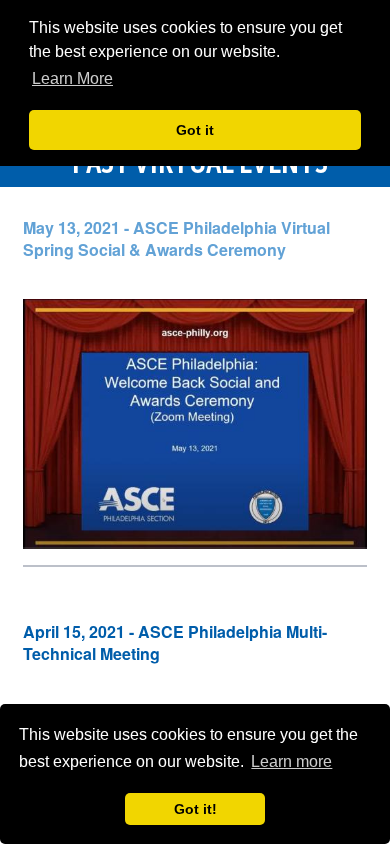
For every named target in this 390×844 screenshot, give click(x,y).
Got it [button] (195, 130)
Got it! (195, 809)
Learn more (291, 761)
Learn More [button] (72, 78)
